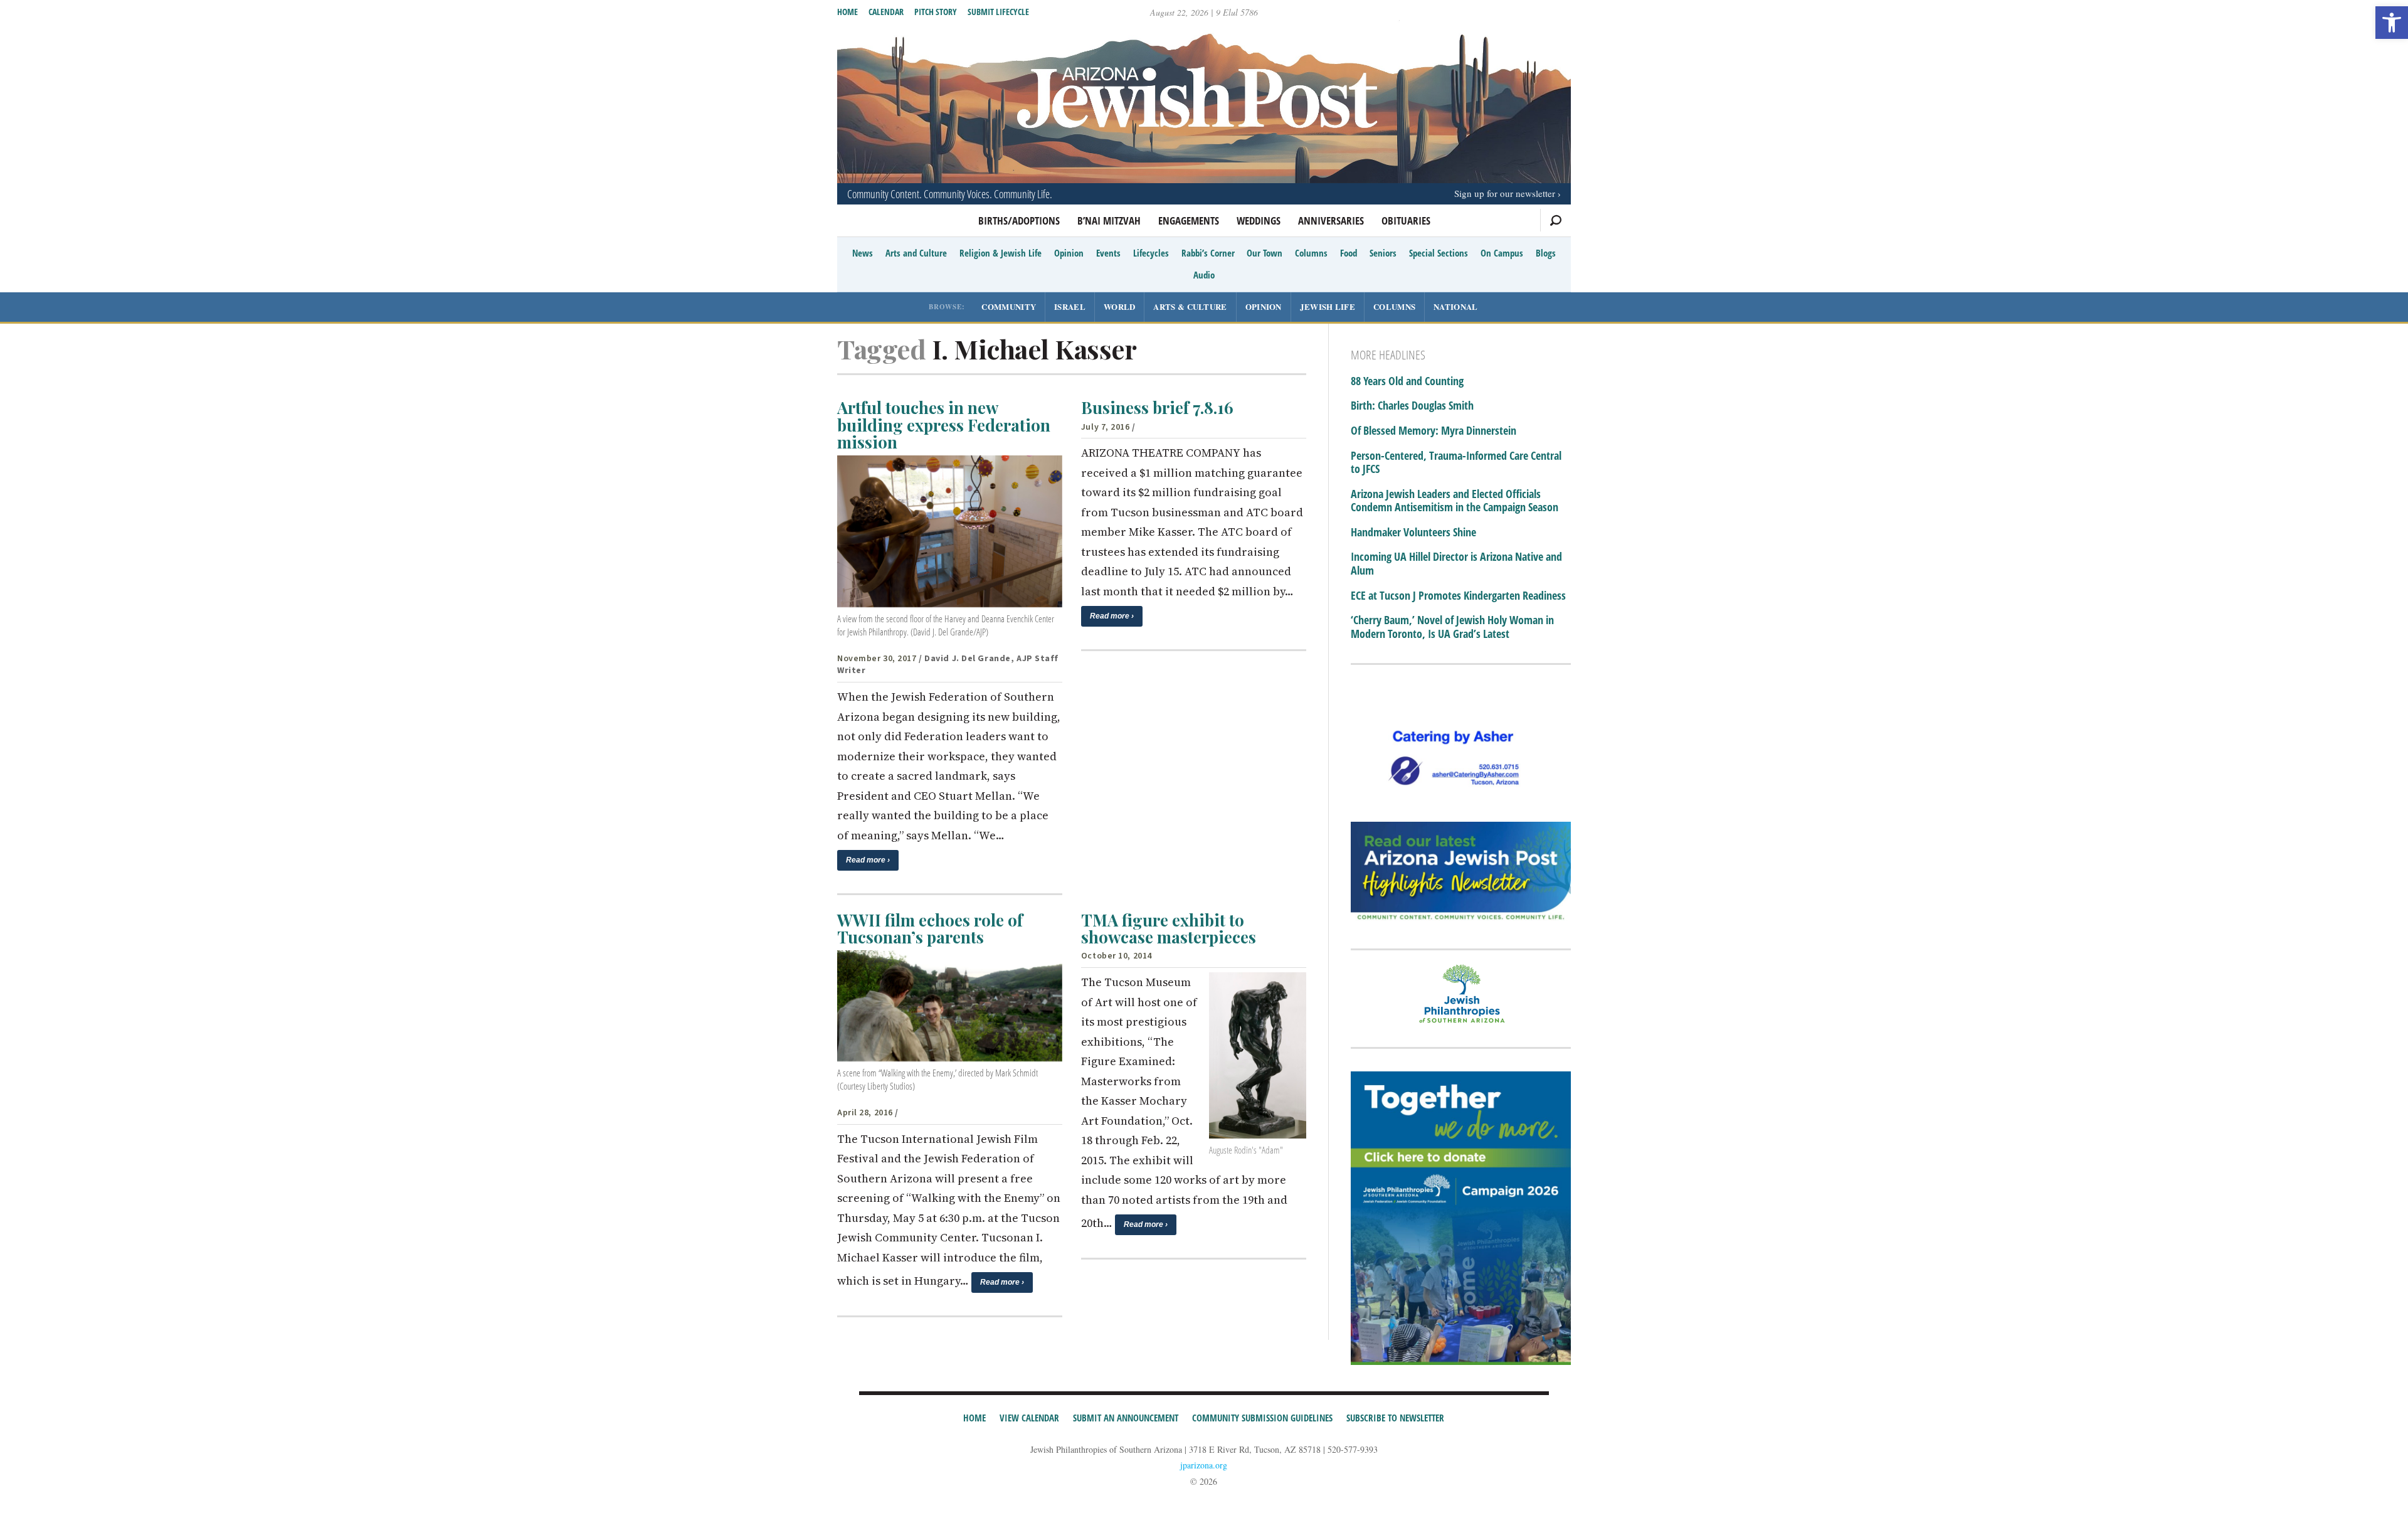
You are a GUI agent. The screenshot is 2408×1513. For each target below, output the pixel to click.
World (1120, 306)
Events (1108, 253)
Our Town (1265, 253)
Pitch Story (936, 12)
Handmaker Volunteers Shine (1413, 533)
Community (1009, 306)
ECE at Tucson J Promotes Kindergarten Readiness (1458, 596)
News (863, 253)
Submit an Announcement (1126, 1418)
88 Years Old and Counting (1407, 381)
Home (848, 12)
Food (1349, 253)
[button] (2392, 23)
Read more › (868, 860)
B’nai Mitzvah (1109, 220)
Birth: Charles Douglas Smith (1412, 406)
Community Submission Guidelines (1262, 1418)
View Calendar (1029, 1418)
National (1455, 306)
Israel (1070, 306)
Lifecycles (1151, 253)
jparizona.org (1204, 1465)
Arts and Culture (916, 253)
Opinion (1069, 253)
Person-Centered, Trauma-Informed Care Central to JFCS (1456, 463)
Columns (1311, 253)
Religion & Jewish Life (1001, 253)
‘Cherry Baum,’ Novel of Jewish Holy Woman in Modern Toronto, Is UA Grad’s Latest (1452, 627)
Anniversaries (1331, 220)
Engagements (1189, 220)
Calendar (886, 12)
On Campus (1502, 253)
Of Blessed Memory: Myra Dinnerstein (1434, 431)
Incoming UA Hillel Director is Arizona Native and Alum (1456, 564)
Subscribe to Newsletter (1395, 1418)
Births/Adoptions (1019, 220)
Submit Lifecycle (998, 12)
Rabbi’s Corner (1208, 253)
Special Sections (1439, 253)
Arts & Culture (1190, 306)
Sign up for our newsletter (1505, 193)
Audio (1204, 275)
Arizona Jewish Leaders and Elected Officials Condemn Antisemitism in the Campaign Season (1455, 501)
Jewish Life (1328, 306)
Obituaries (1406, 220)
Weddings (1259, 220)
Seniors (1383, 253)
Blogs (1546, 253)
